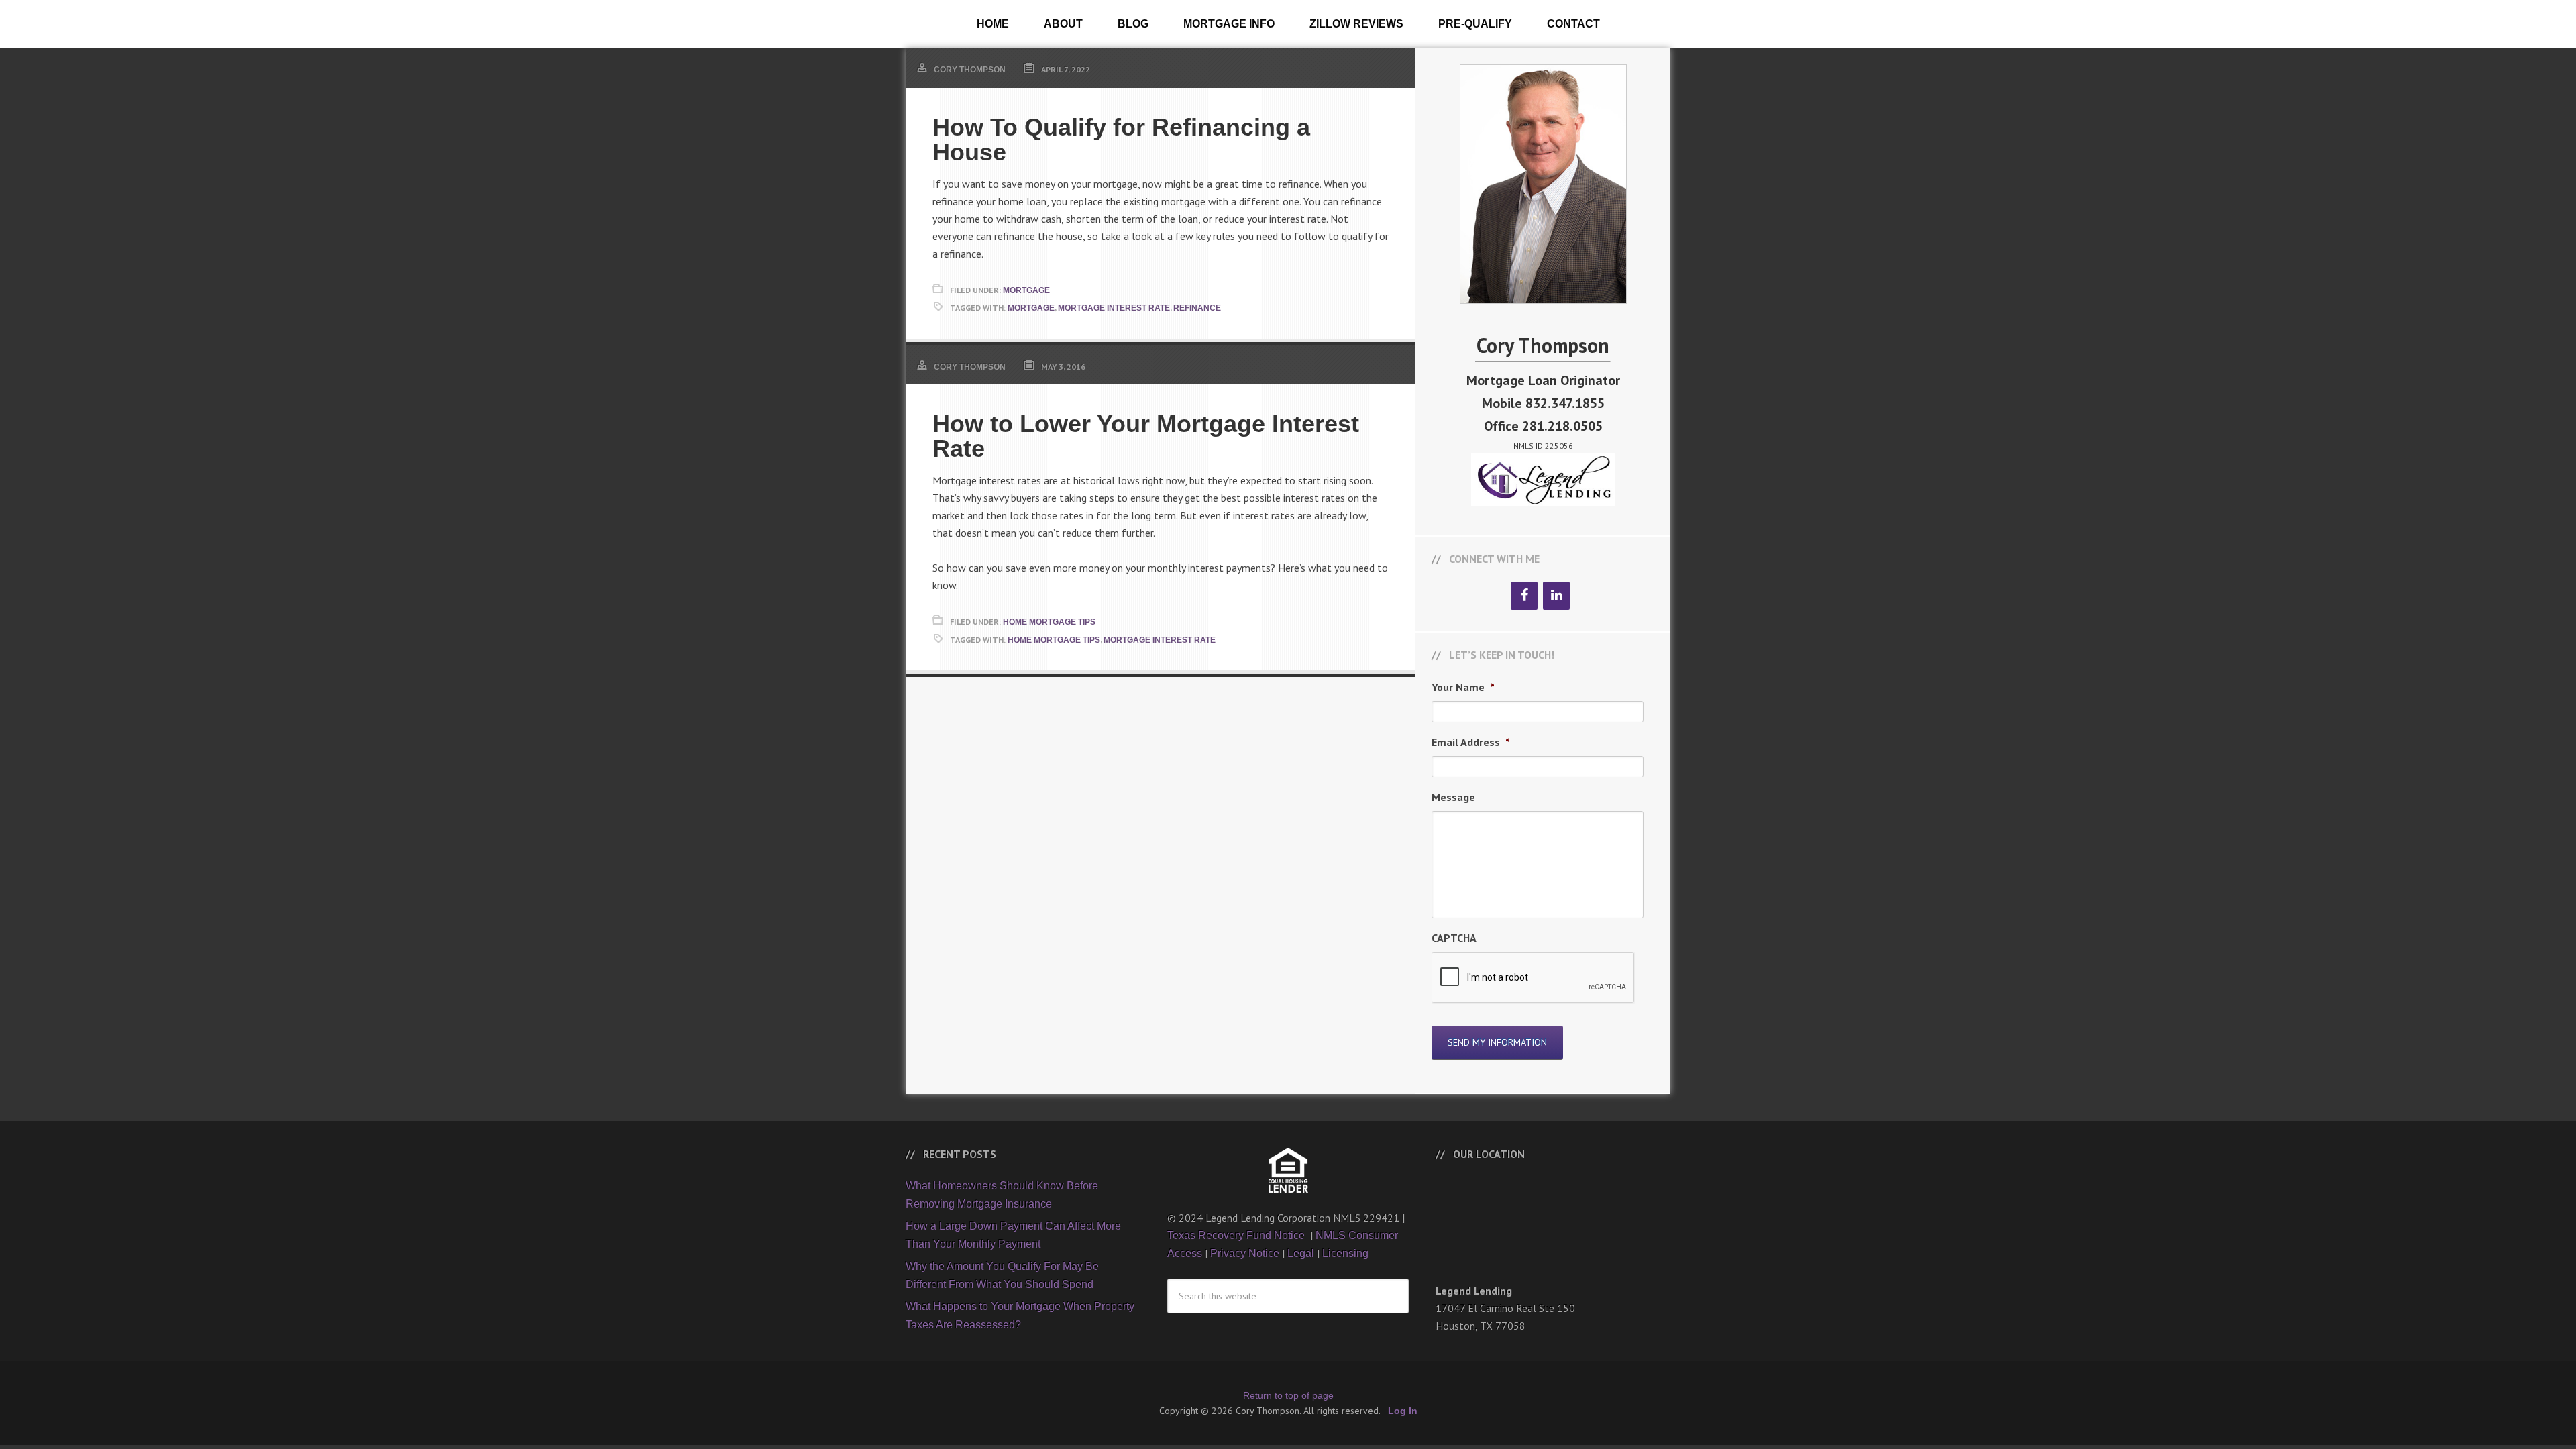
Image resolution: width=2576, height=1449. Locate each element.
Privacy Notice (1245, 1253)
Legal (1301, 1253)
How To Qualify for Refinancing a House (1121, 140)
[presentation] (1534, 978)
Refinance (1197, 308)
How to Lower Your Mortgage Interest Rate (1146, 436)
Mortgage (1026, 290)
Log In (1403, 1411)
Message (1453, 797)
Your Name (1463, 687)
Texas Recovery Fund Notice (1237, 1235)
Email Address (1471, 742)
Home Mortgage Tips (1049, 622)
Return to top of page (1288, 1395)
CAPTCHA (1454, 938)
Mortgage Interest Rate (1114, 308)
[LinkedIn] (1556, 596)
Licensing (1345, 1253)
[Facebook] (1524, 596)
